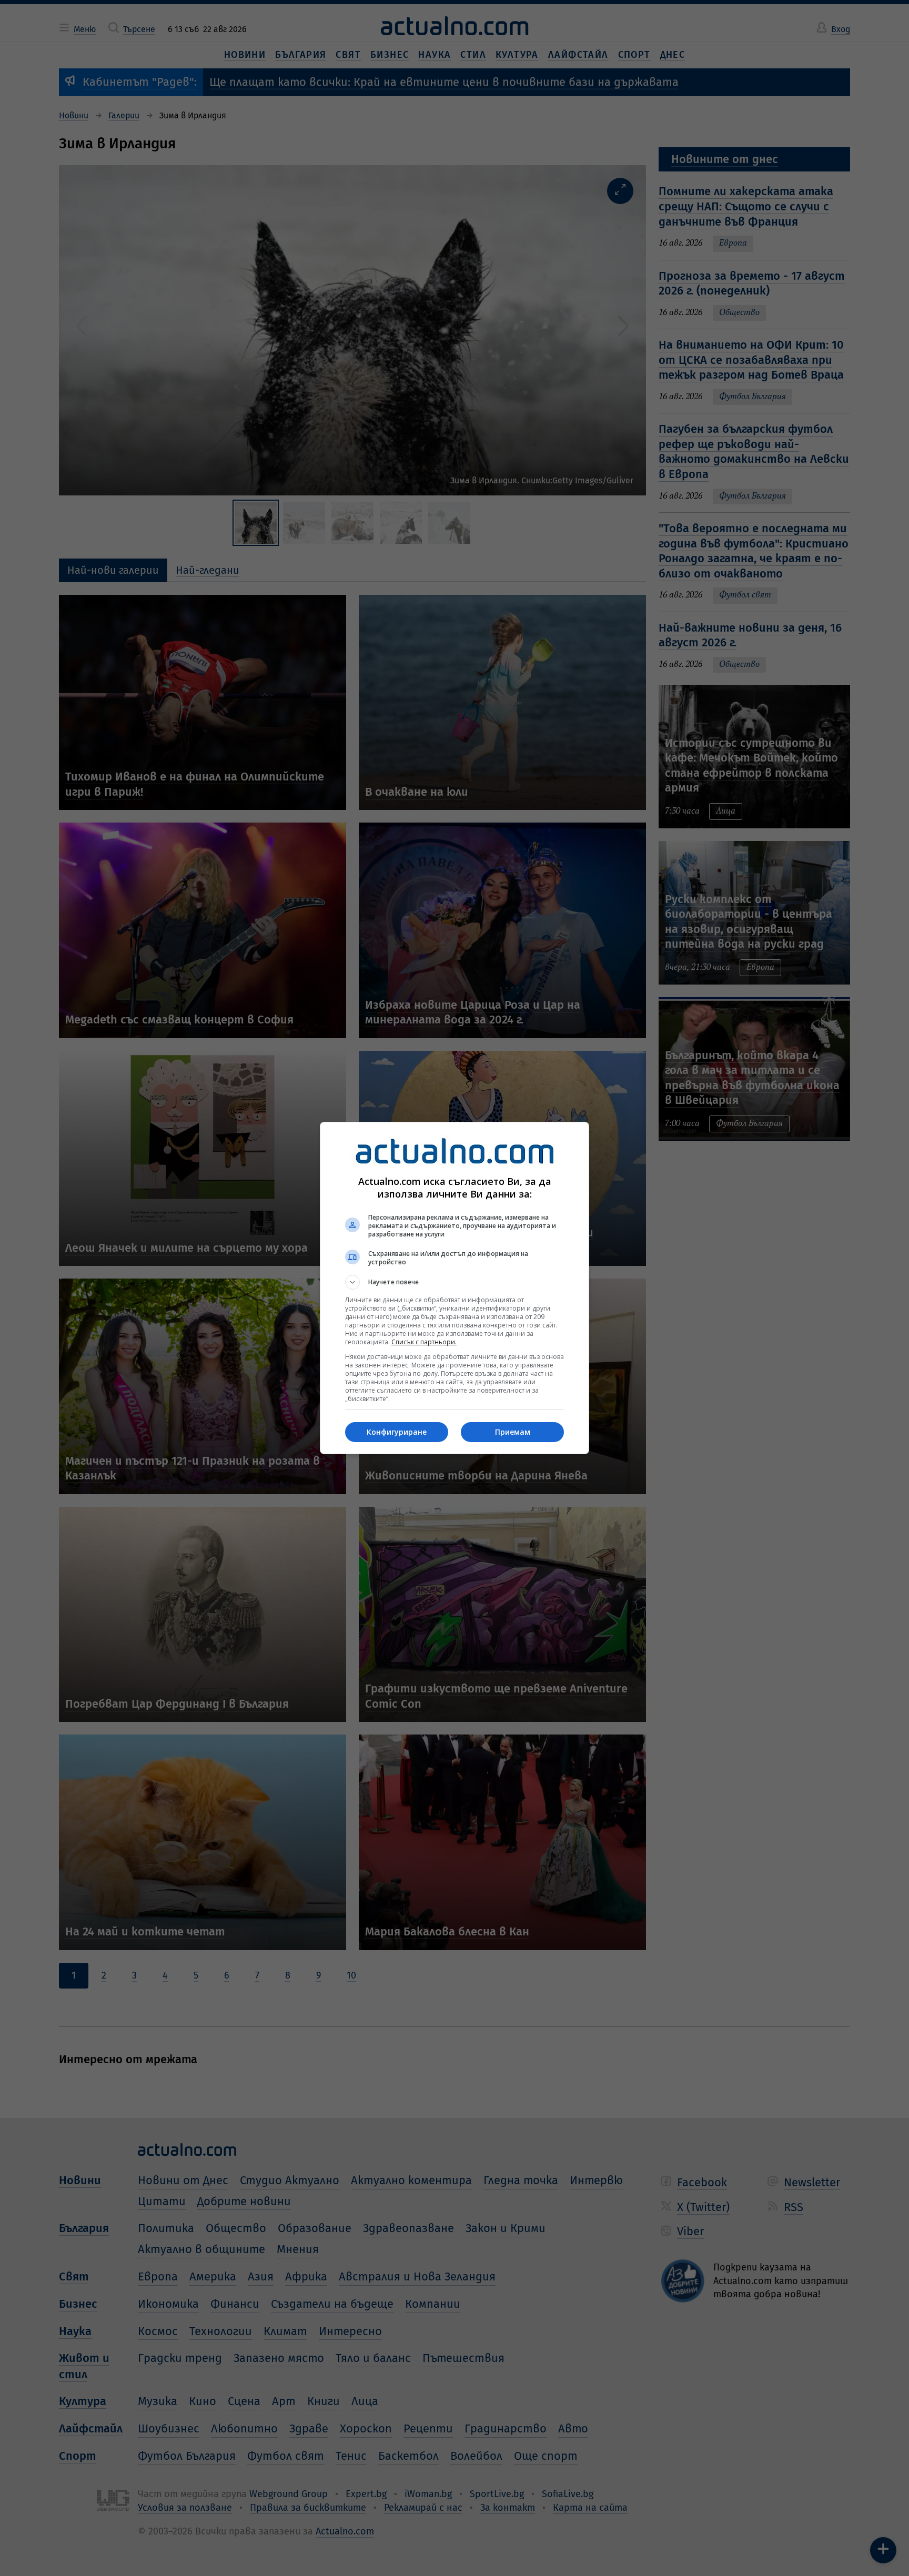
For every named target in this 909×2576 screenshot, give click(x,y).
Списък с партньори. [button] (424, 1342)
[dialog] (454, 1288)
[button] (454, 1282)
